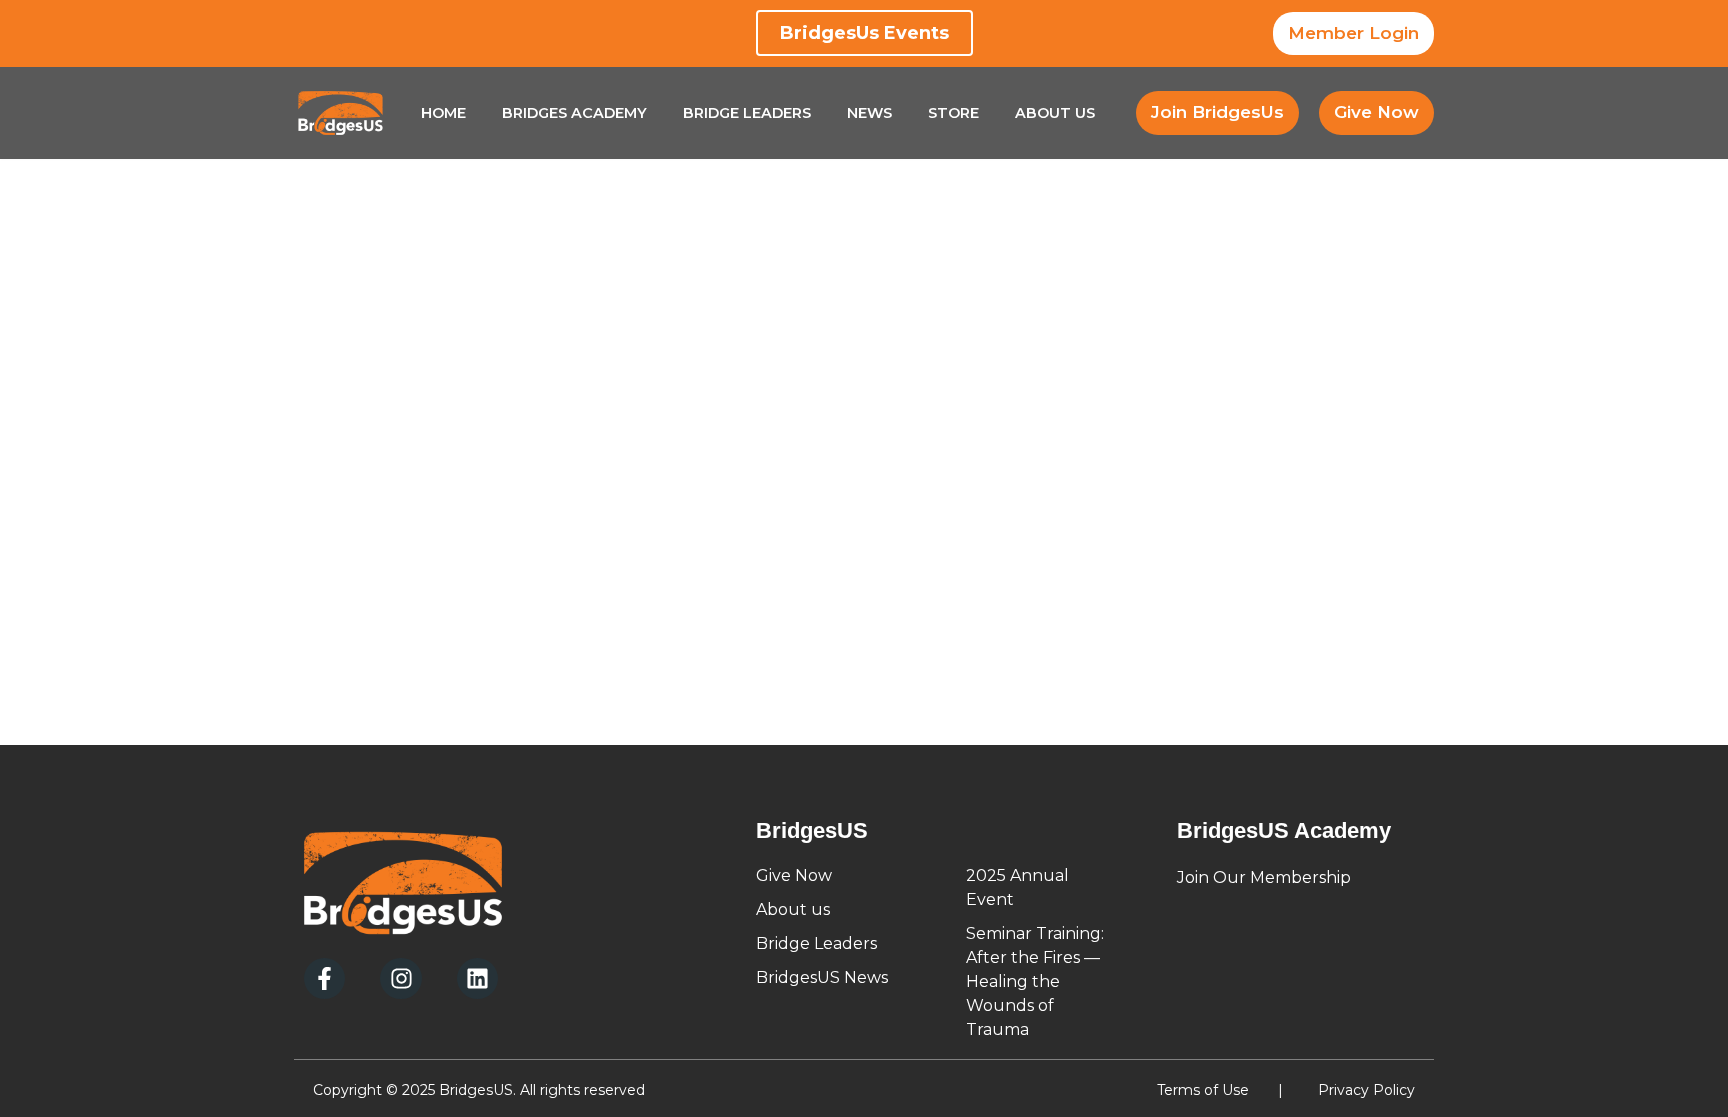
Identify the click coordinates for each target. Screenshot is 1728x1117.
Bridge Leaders (747, 113)
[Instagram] (400, 978)
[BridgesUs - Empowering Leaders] (340, 113)
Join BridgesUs (1217, 112)
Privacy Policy (1366, 1090)
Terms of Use (1203, 1090)
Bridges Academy (574, 113)
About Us (1055, 113)
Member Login (1353, 33)
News (869, 113)
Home (443, 113)
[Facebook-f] (324, 978)
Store (953, 113)
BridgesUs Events (864, 33)
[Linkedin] (477, 978)
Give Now (1376, 112)
